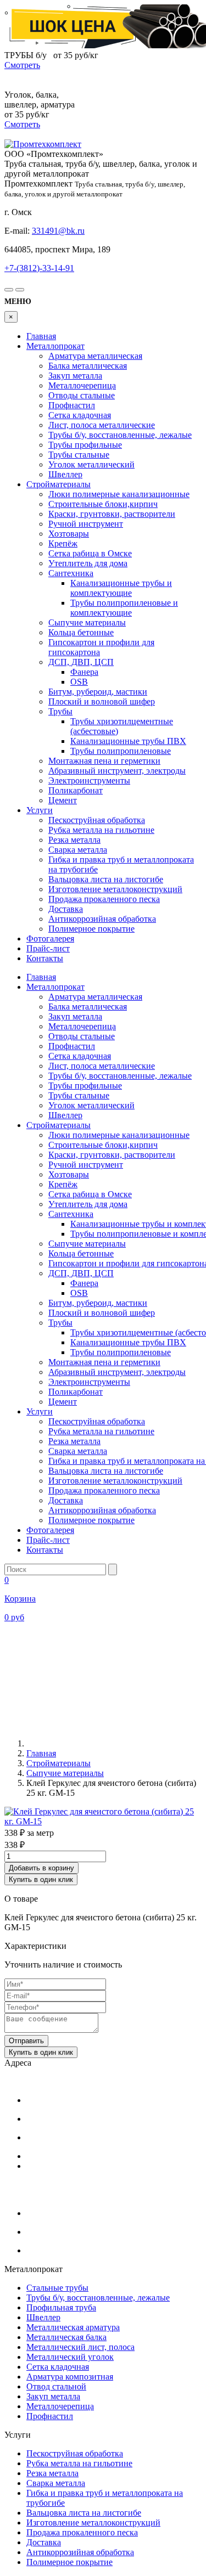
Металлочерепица (82, 385)
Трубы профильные (85, 445)
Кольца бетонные (81, 632)
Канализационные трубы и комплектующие (121, 588)
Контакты (45, 958)
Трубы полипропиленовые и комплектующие (124, 608)
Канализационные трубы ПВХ (128, 741)
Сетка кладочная (80, 415)
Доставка (66, 909)
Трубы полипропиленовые (121, 751)
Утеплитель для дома (88, 563)
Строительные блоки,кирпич (103, 504)
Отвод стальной (56, 2386)
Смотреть (22, 65)
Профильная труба (61, 2307)
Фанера (84, 672)
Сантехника (71, 573)
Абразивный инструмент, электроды (117, 771)
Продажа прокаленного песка (104, 899)
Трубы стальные (79, 455)
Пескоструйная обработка (97, 820)
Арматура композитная (70, 2377)
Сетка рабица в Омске (90, 553)
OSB (79, 682)
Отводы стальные (82, 395)
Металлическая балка (66, 2337)
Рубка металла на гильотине (101, 830)
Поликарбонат (76, 790)
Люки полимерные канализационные (119, 494)
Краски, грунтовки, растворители (112, 514)
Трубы (60, 711)
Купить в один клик (41, 1879)
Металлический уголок (70, 2357)
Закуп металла (75, 376)
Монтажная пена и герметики (104, 761)
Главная (41, 336)
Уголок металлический (91, 464)
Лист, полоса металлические (102, 425)
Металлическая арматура (73, 2327)
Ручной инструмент (86, 524)
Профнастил (72, 405)
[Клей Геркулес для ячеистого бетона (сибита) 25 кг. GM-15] (103, 1821)
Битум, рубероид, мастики (98, 692)
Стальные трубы (57, 2288)
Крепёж (63, 543)
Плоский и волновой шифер (102, 701)
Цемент (63, 800)
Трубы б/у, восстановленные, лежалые (120, 435)
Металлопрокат (55, 346)
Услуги (40, 810)
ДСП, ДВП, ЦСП (81, 662)
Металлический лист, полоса (80, 2347)
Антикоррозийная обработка (102, 919)
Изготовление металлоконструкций (115, 889)
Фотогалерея (50, 938)
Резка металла (74, 840)
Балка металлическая (88, 366)
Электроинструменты (89, 780)
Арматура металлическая (95, 356)
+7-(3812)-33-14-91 (39, 268)
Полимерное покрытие (91, 929)
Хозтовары (69, 534)
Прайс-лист (48, 948)
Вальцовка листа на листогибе (106, 879)
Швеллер (65, 474)
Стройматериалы (59, 484)
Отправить (26, 2041)
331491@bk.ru (58, 231)
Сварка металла (78, 850)
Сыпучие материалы (87, 622)
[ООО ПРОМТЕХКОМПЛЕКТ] (43, 144)
